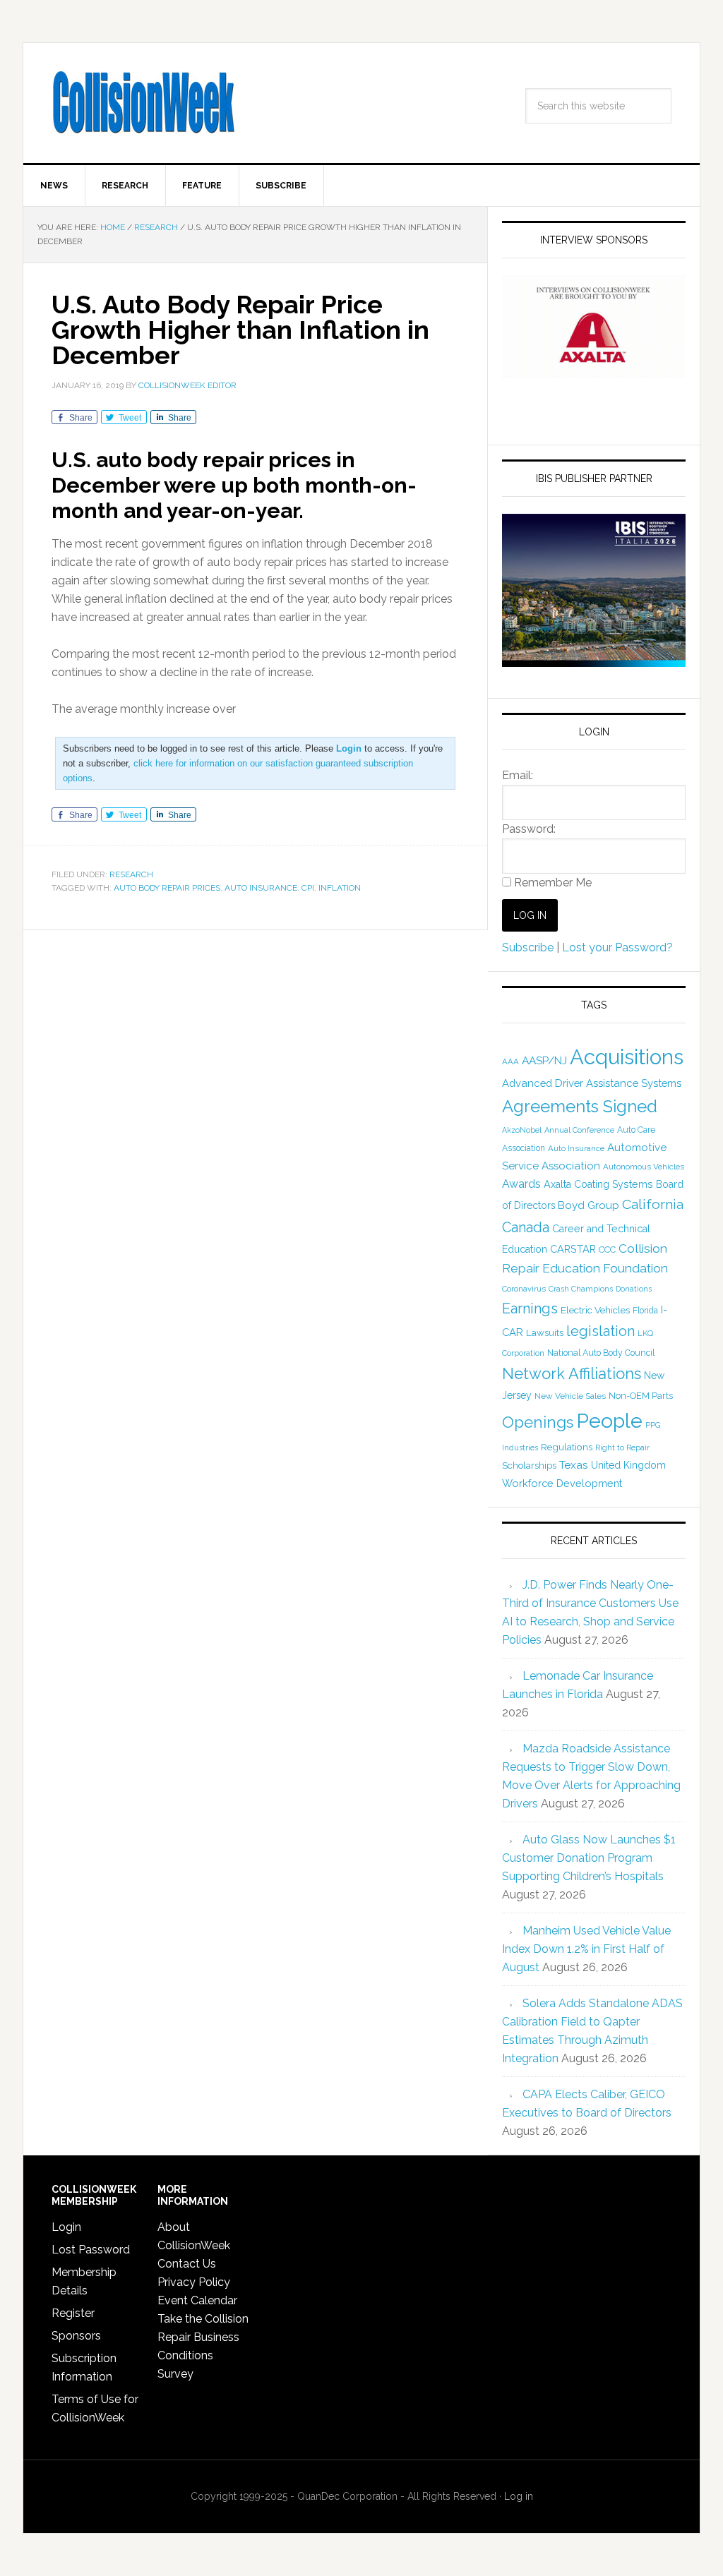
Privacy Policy (194, 2282)
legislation (600, 1331)
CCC (607, 1250)
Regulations (567, 1447)
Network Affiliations (572, 1373)
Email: (518, 775)
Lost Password (91, 2250)
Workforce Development (562, 1483)
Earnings (530, 1308)
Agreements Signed (580, 1106)
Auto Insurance (261, 888)
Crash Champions (581, 1289)
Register (73, 2313)
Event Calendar (197, 2300)
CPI (308, 888)
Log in (519, 2496)
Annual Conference (579, 1130)
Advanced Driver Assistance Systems (592, 1083)
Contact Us (187, 2264)
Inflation (340, 888)
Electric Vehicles (595, 1310)
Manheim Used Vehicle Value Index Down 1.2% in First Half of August (586, 1949)
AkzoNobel (522, 1130)
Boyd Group (588, 1205)
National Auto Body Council (601, 1353)
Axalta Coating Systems (598, 1184)
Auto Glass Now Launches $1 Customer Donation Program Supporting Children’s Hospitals (589, 1858)
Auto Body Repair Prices (167, 888)
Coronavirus (524, 1289)
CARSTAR (573, 1249)
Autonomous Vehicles (644, 1167)
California (653, 1204)
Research (131, 874)
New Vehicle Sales (570, 1396)
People (609, 1421)
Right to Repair (622, 1448)
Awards (521, 1184)
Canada (526, 1227)
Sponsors (76, 2336)
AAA (510, 1061)
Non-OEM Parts (641, 1396)
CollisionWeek (143, 103)
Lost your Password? (617, 947)
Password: (529, 829)
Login (66, 2227)
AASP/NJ (544, 1060)
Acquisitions (627, 1057)
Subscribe (528, 947)
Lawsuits (545, 1332)
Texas (574, 1465)
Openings (538, 1422)
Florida (645, 1311)
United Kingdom (628, 1465)
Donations (634, 1289)
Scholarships (529, 1465)
